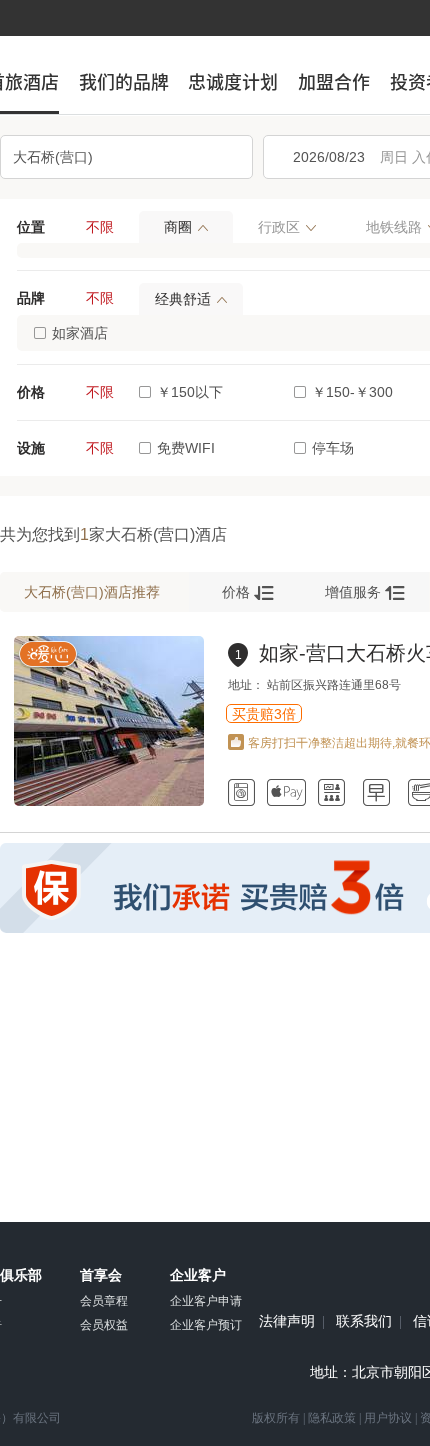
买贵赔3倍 (264, 714)
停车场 (333, 448)
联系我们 (364, 1322)
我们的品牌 (124, 82)
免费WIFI (186, 448)
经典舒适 (183, 299)
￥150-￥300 (352, 392)
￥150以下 (190, 392)
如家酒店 (80, 333)
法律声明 (287, 1322)
